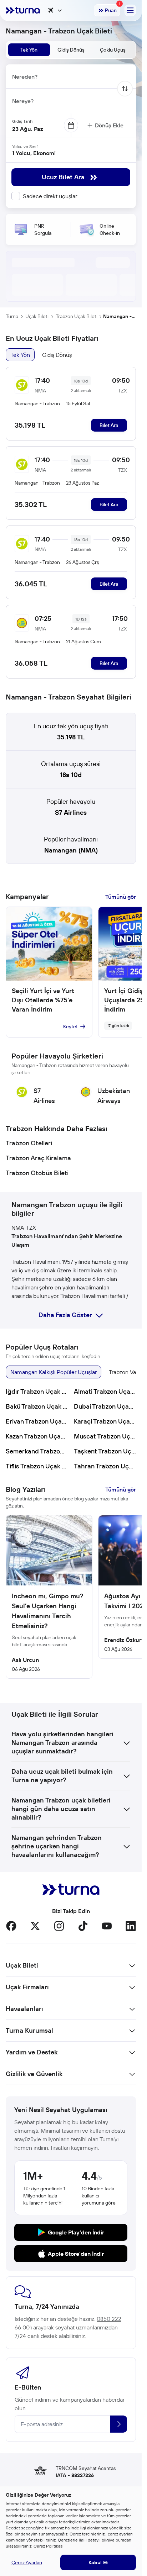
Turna (12, 316)
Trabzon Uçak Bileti (77, 316)
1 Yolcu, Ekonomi (34, 153)
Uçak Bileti (37, 316)
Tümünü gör (121, 897)
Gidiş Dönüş (57, 355)
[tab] (29, 50)
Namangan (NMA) (71, 850)
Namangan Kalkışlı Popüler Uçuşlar (54, 1372)
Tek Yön (20, 355)
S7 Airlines (71, 812)
